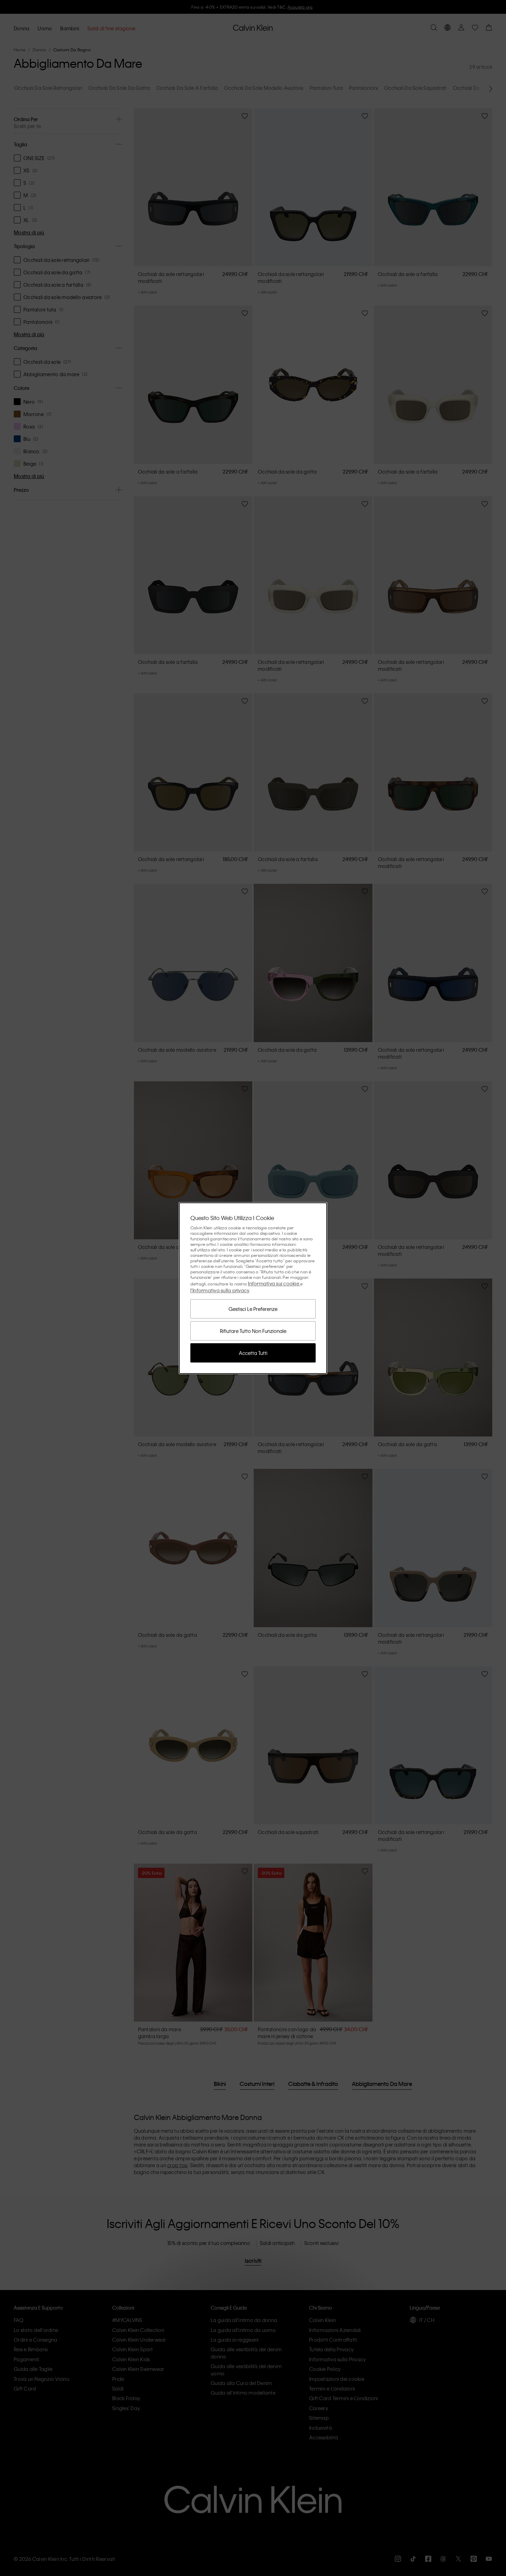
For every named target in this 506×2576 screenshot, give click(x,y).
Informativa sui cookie (274, 1283)
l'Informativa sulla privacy (220, 1290)
